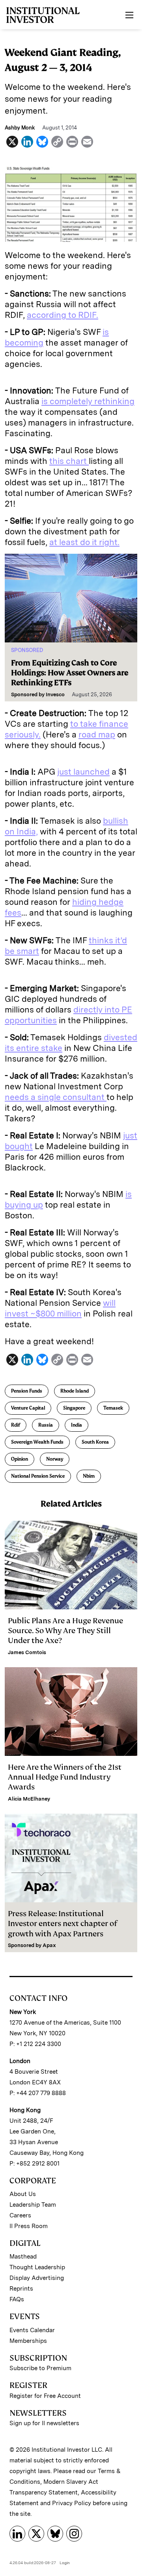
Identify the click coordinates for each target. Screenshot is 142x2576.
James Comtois (27, 1652)
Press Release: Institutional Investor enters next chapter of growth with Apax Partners (63, 1923)
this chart (69, 461)
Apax (49, 1945)
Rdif (16, 1425)
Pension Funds (27, 1391)
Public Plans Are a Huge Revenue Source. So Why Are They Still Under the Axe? (65, 1631)
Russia (46, 1425)
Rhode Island (75, 1391)
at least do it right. (84, 542)
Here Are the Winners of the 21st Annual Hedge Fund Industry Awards (65, 1777)
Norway (55, 1459)
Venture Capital (28, 1408)
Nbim (89, 1476)
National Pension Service (38, 1476)
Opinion (20, 1459)
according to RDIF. (63, 315)
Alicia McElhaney (29, 1799)
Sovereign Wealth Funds (37, 1442)
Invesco (55, 694)
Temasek (113, 1408)
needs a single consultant (56, 1097)
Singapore (74, 1408)
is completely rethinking (88, 401)
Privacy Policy (72, 2503)
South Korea (95, 1442)
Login (65, 2563)
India (77, 1425)
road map (97, 734)
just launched (83, 772)
